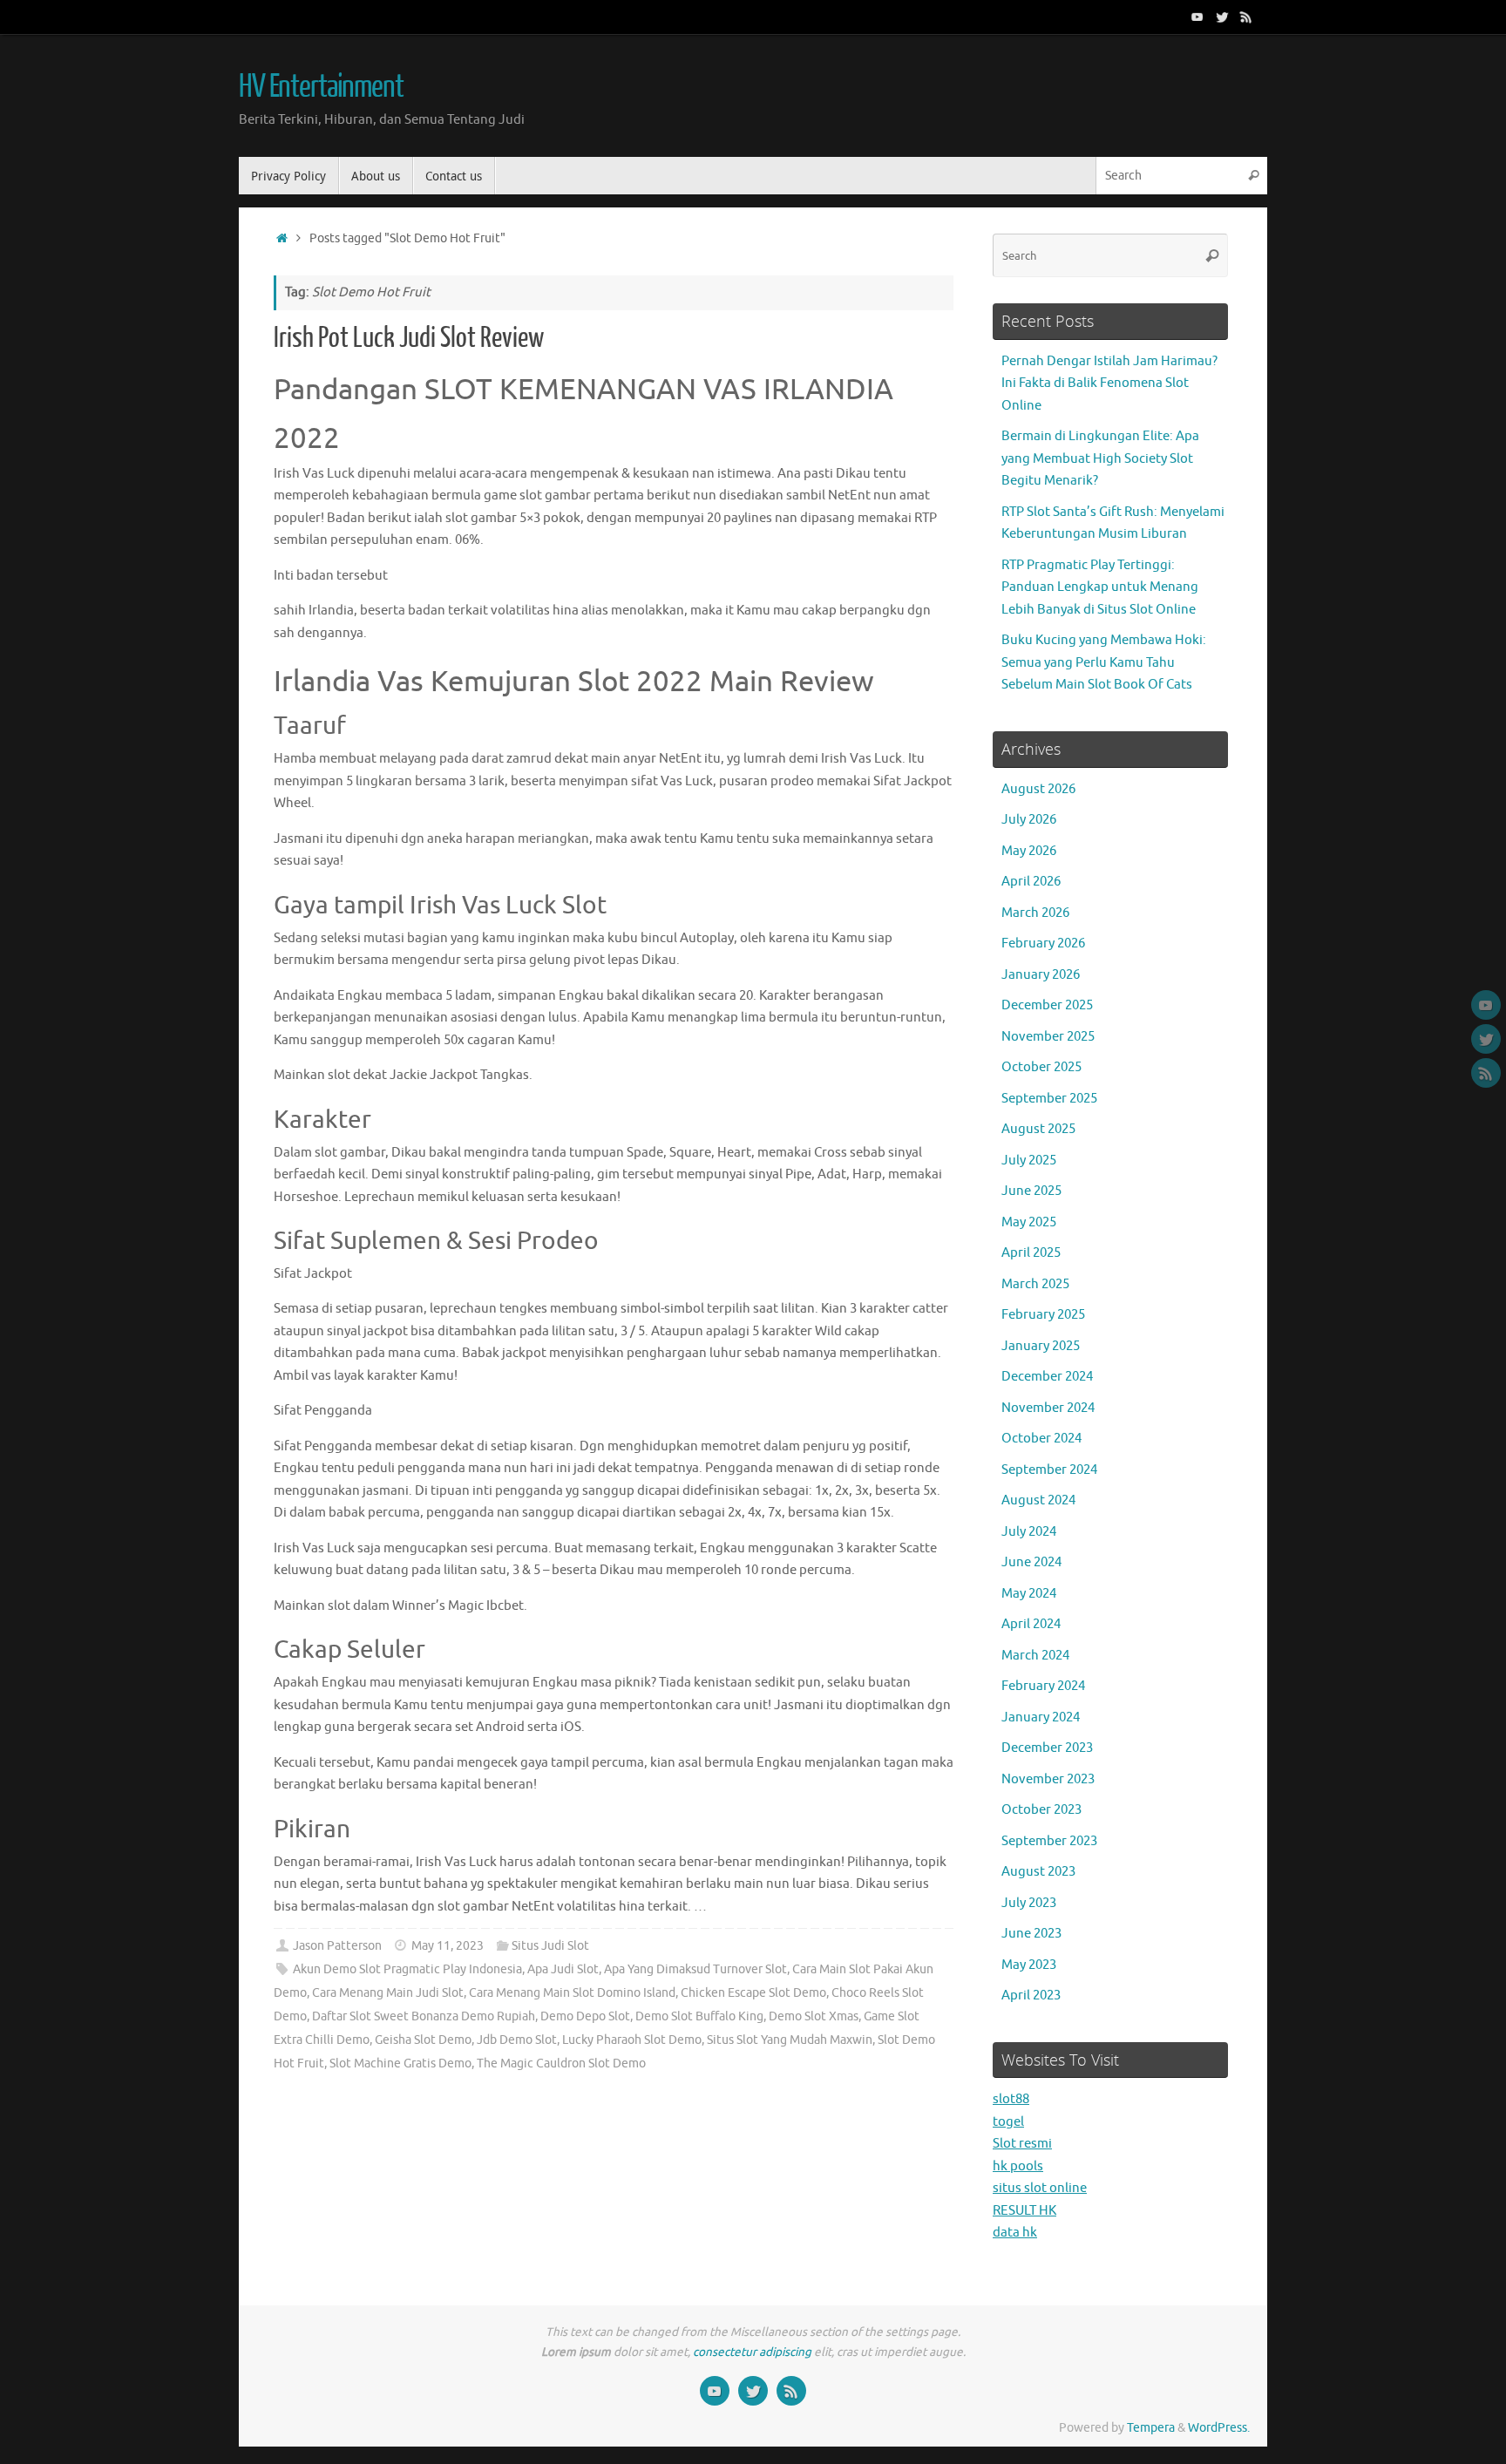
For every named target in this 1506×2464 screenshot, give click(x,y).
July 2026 (1029, 820)
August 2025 (1038, 1129)
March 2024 (1035, 1656)
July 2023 (1029, 1903)
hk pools (1018, 2166)
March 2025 (1035, 1284)
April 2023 (1031, 1996)
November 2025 (1048, 1037)
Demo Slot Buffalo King (699, 2016)
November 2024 (1048, 1408)
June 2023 (1031, 1934)
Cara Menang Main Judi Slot (388, 1993)
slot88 (1011, 2099)
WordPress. (1219, 2428)
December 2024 (1047, 1377)
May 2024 (1029, 1594)
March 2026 (1035, 913)
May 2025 (1029, 1222)
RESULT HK (1024, 2211)
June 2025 (1031, 1191)
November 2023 (1048, 1779)
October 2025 (1041, 1067)
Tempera (1151, 2428)
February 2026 (1043, 944)
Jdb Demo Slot (517, 2040)
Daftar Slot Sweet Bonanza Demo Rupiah (424, 2016)
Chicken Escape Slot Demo (753, 1993)
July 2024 (1029, 1532)
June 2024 (1031, 1562)
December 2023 (1047, 1748)
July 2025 (1029, 1161)
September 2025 (1049, 1099)
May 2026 (1029, 851)
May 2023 (1029, 1965)
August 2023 (1038, 1872)
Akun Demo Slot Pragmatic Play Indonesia (407, 1969)
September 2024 (1049, 1470)
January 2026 (1041, 975)
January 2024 (1041, 1717)
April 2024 (1031, 1624)
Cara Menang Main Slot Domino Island (572, 1993)
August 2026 (1038, 789)
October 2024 (1041, 1439)
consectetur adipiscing (752, 2352)
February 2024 (1043, 1686)
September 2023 (1049, 1841)
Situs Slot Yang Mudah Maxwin (790, 2040)
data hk (1015, 2233)
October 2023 (1041, 1810)
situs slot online (1040, 2188)
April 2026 (1031, 882)
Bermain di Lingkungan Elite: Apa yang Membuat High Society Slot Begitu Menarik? (1100, 458)
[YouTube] (1197, 17)
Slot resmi (1022, 2144)
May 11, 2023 (448, 1946)
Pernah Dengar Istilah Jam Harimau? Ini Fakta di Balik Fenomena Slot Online (1109, 384)
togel (1008, 2122)
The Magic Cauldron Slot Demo (561, 2064)
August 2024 (1038, 1500)
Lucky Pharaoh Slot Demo (632, 2040)
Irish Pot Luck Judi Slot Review (409, 338)
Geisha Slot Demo (423, 2040)
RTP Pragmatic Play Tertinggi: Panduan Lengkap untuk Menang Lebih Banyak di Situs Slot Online (1100, 587)
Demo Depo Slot (585, 2016)
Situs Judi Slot (550, 1946)
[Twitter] (1222, 17)
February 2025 (1043, 1315)
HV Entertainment (321, 87)
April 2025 (1031, 1253)
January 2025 (1041, 1346)
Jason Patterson (337, 1946)
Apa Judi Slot (563, 1969)
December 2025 (1047, 1005)
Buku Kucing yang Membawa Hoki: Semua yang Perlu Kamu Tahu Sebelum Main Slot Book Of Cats (1104, 662)
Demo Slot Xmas (814, 2016)
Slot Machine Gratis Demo (400, 2064)
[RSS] (1246, 17)
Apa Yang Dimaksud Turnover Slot (695, 1969)
